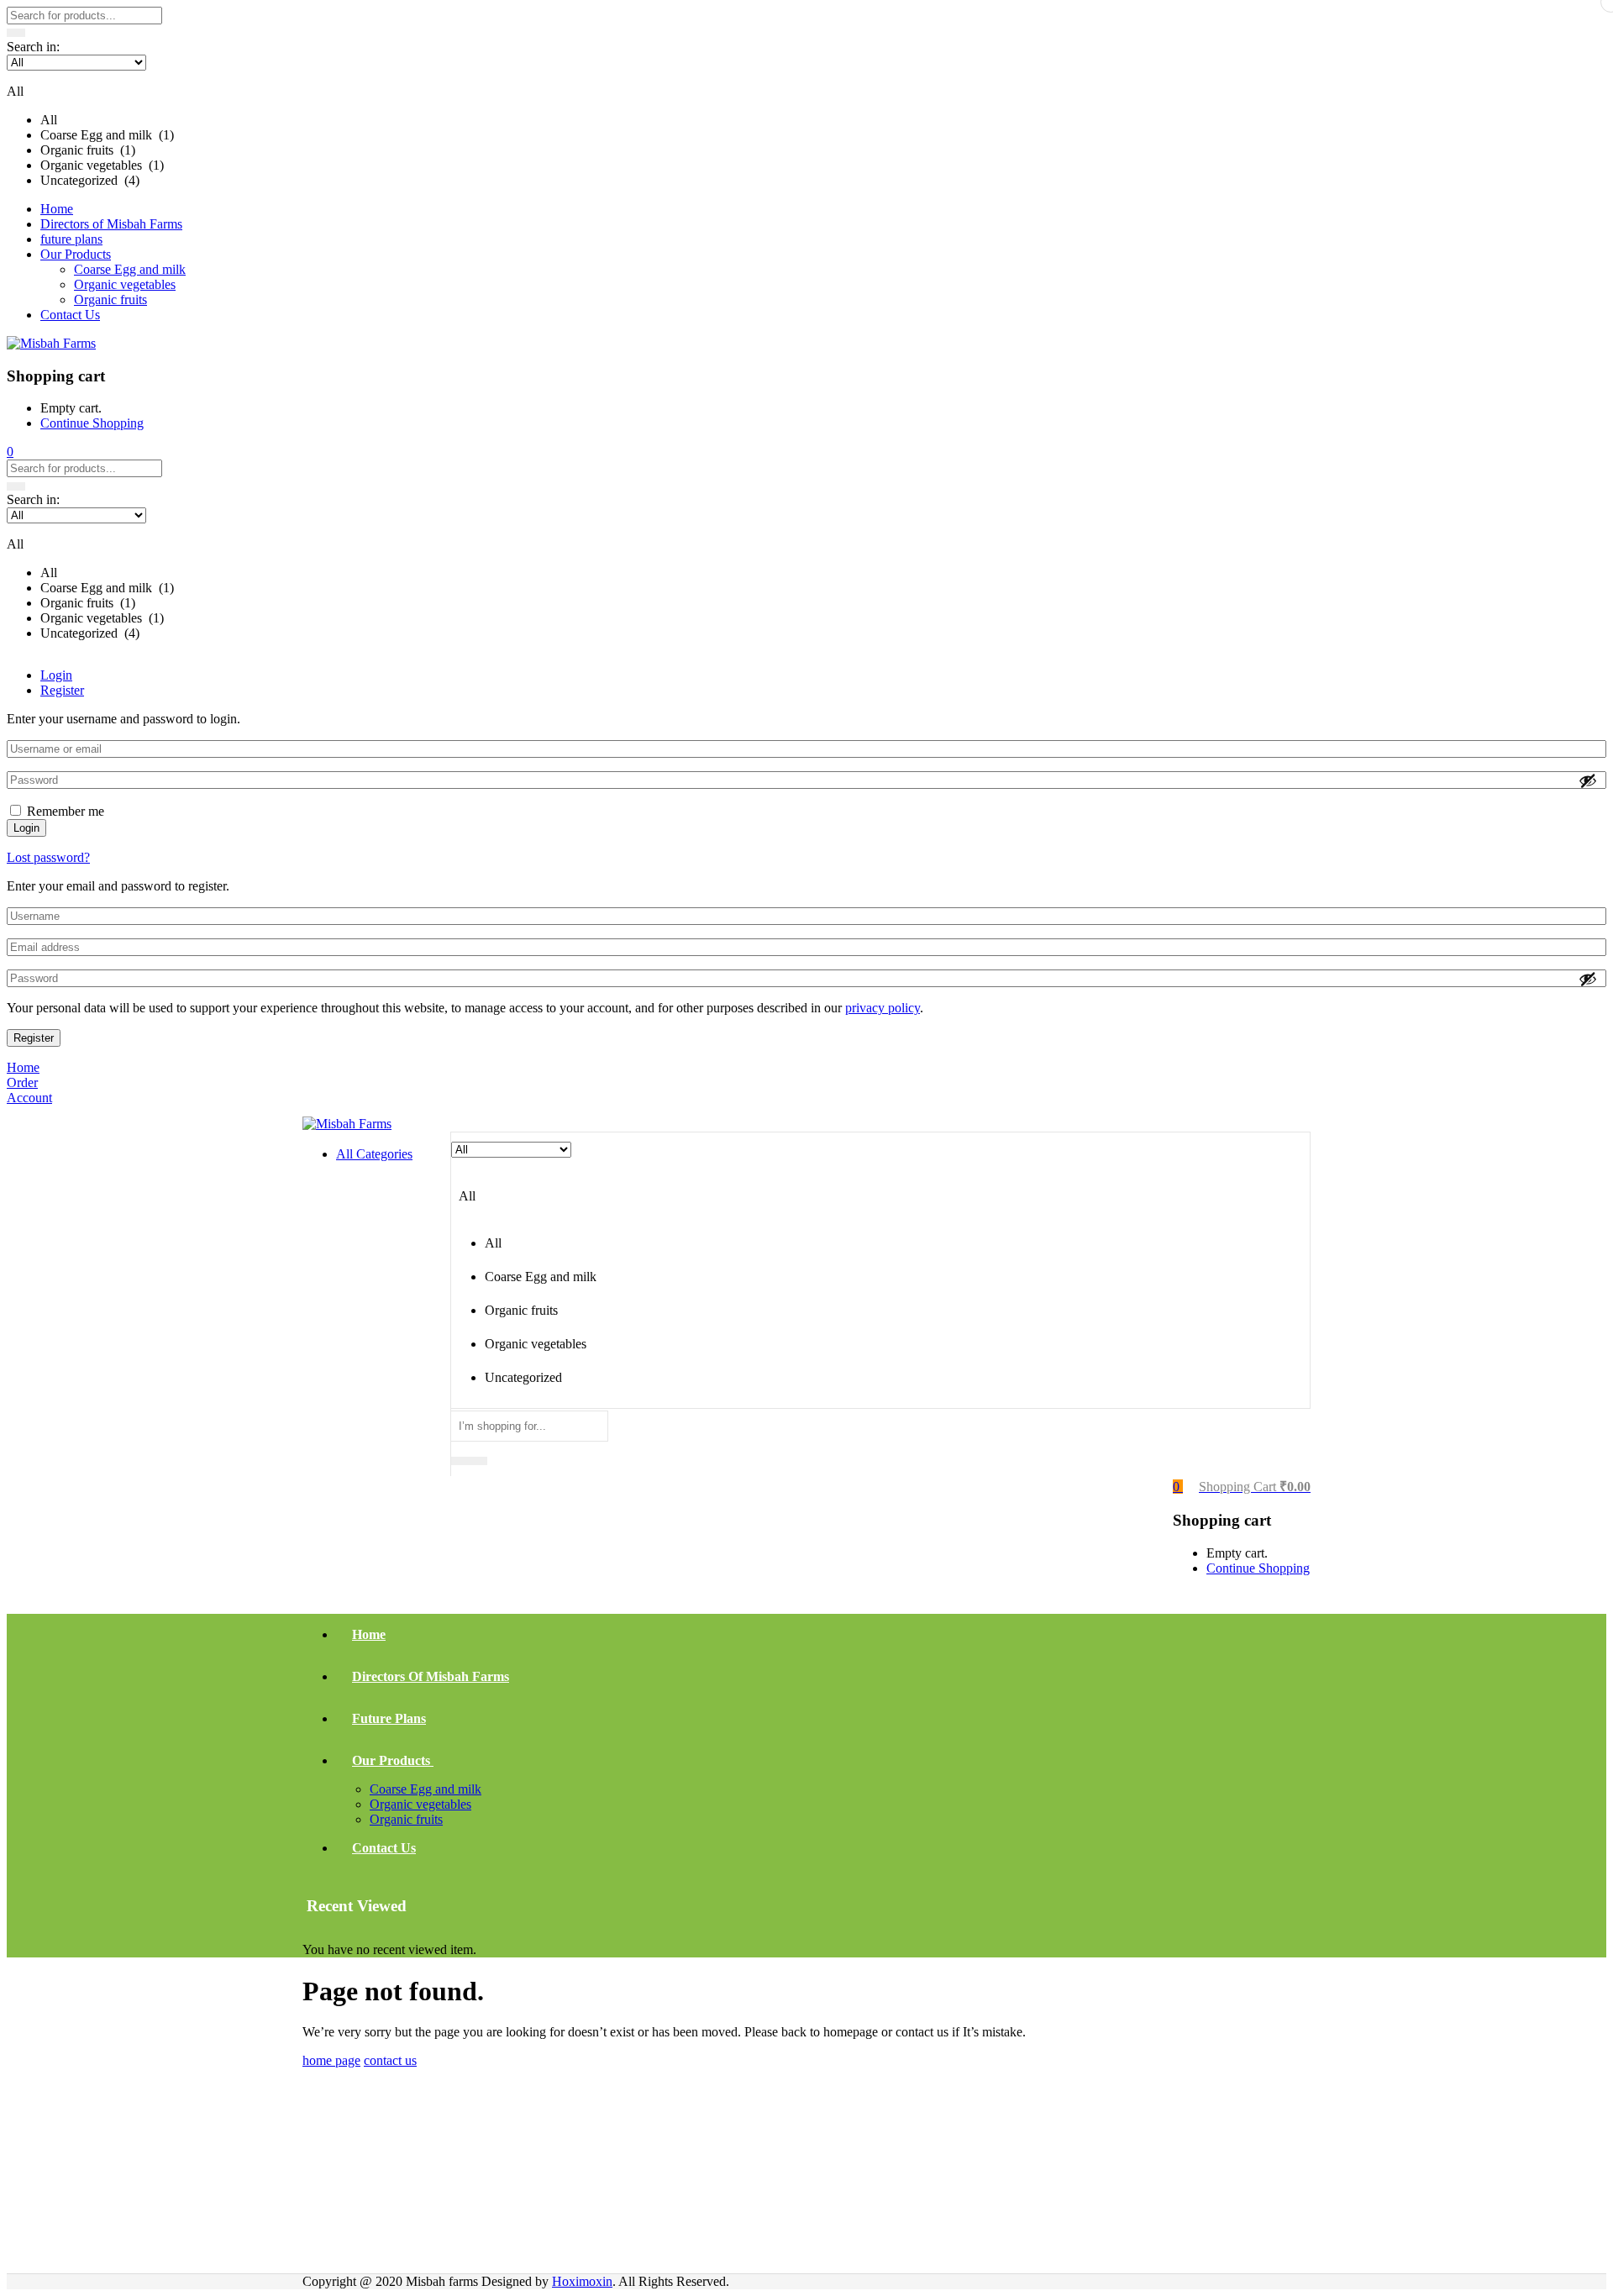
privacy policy (883, 1008)
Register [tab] (62, 690)
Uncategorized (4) (90, 180)
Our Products (76, 254)
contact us (390, 2060)
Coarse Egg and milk (130, 269)
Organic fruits (110, 299)
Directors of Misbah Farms (111, 224)
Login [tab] (56, 675)
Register (34, 1038)
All (49, 120)
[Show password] (1588, 780)
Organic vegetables (125, 284)
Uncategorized (523, 1377)
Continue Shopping (92, 423)
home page (331, 2060)
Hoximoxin (582, 2281)
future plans (71, 239)
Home (57, 209)
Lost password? (48, 857)
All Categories (374, 1154)
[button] (806, 121)
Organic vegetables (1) (102, 165)
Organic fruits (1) (88, 150)
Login (26, 828)
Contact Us (70, 315)
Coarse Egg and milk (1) (107, 135)
